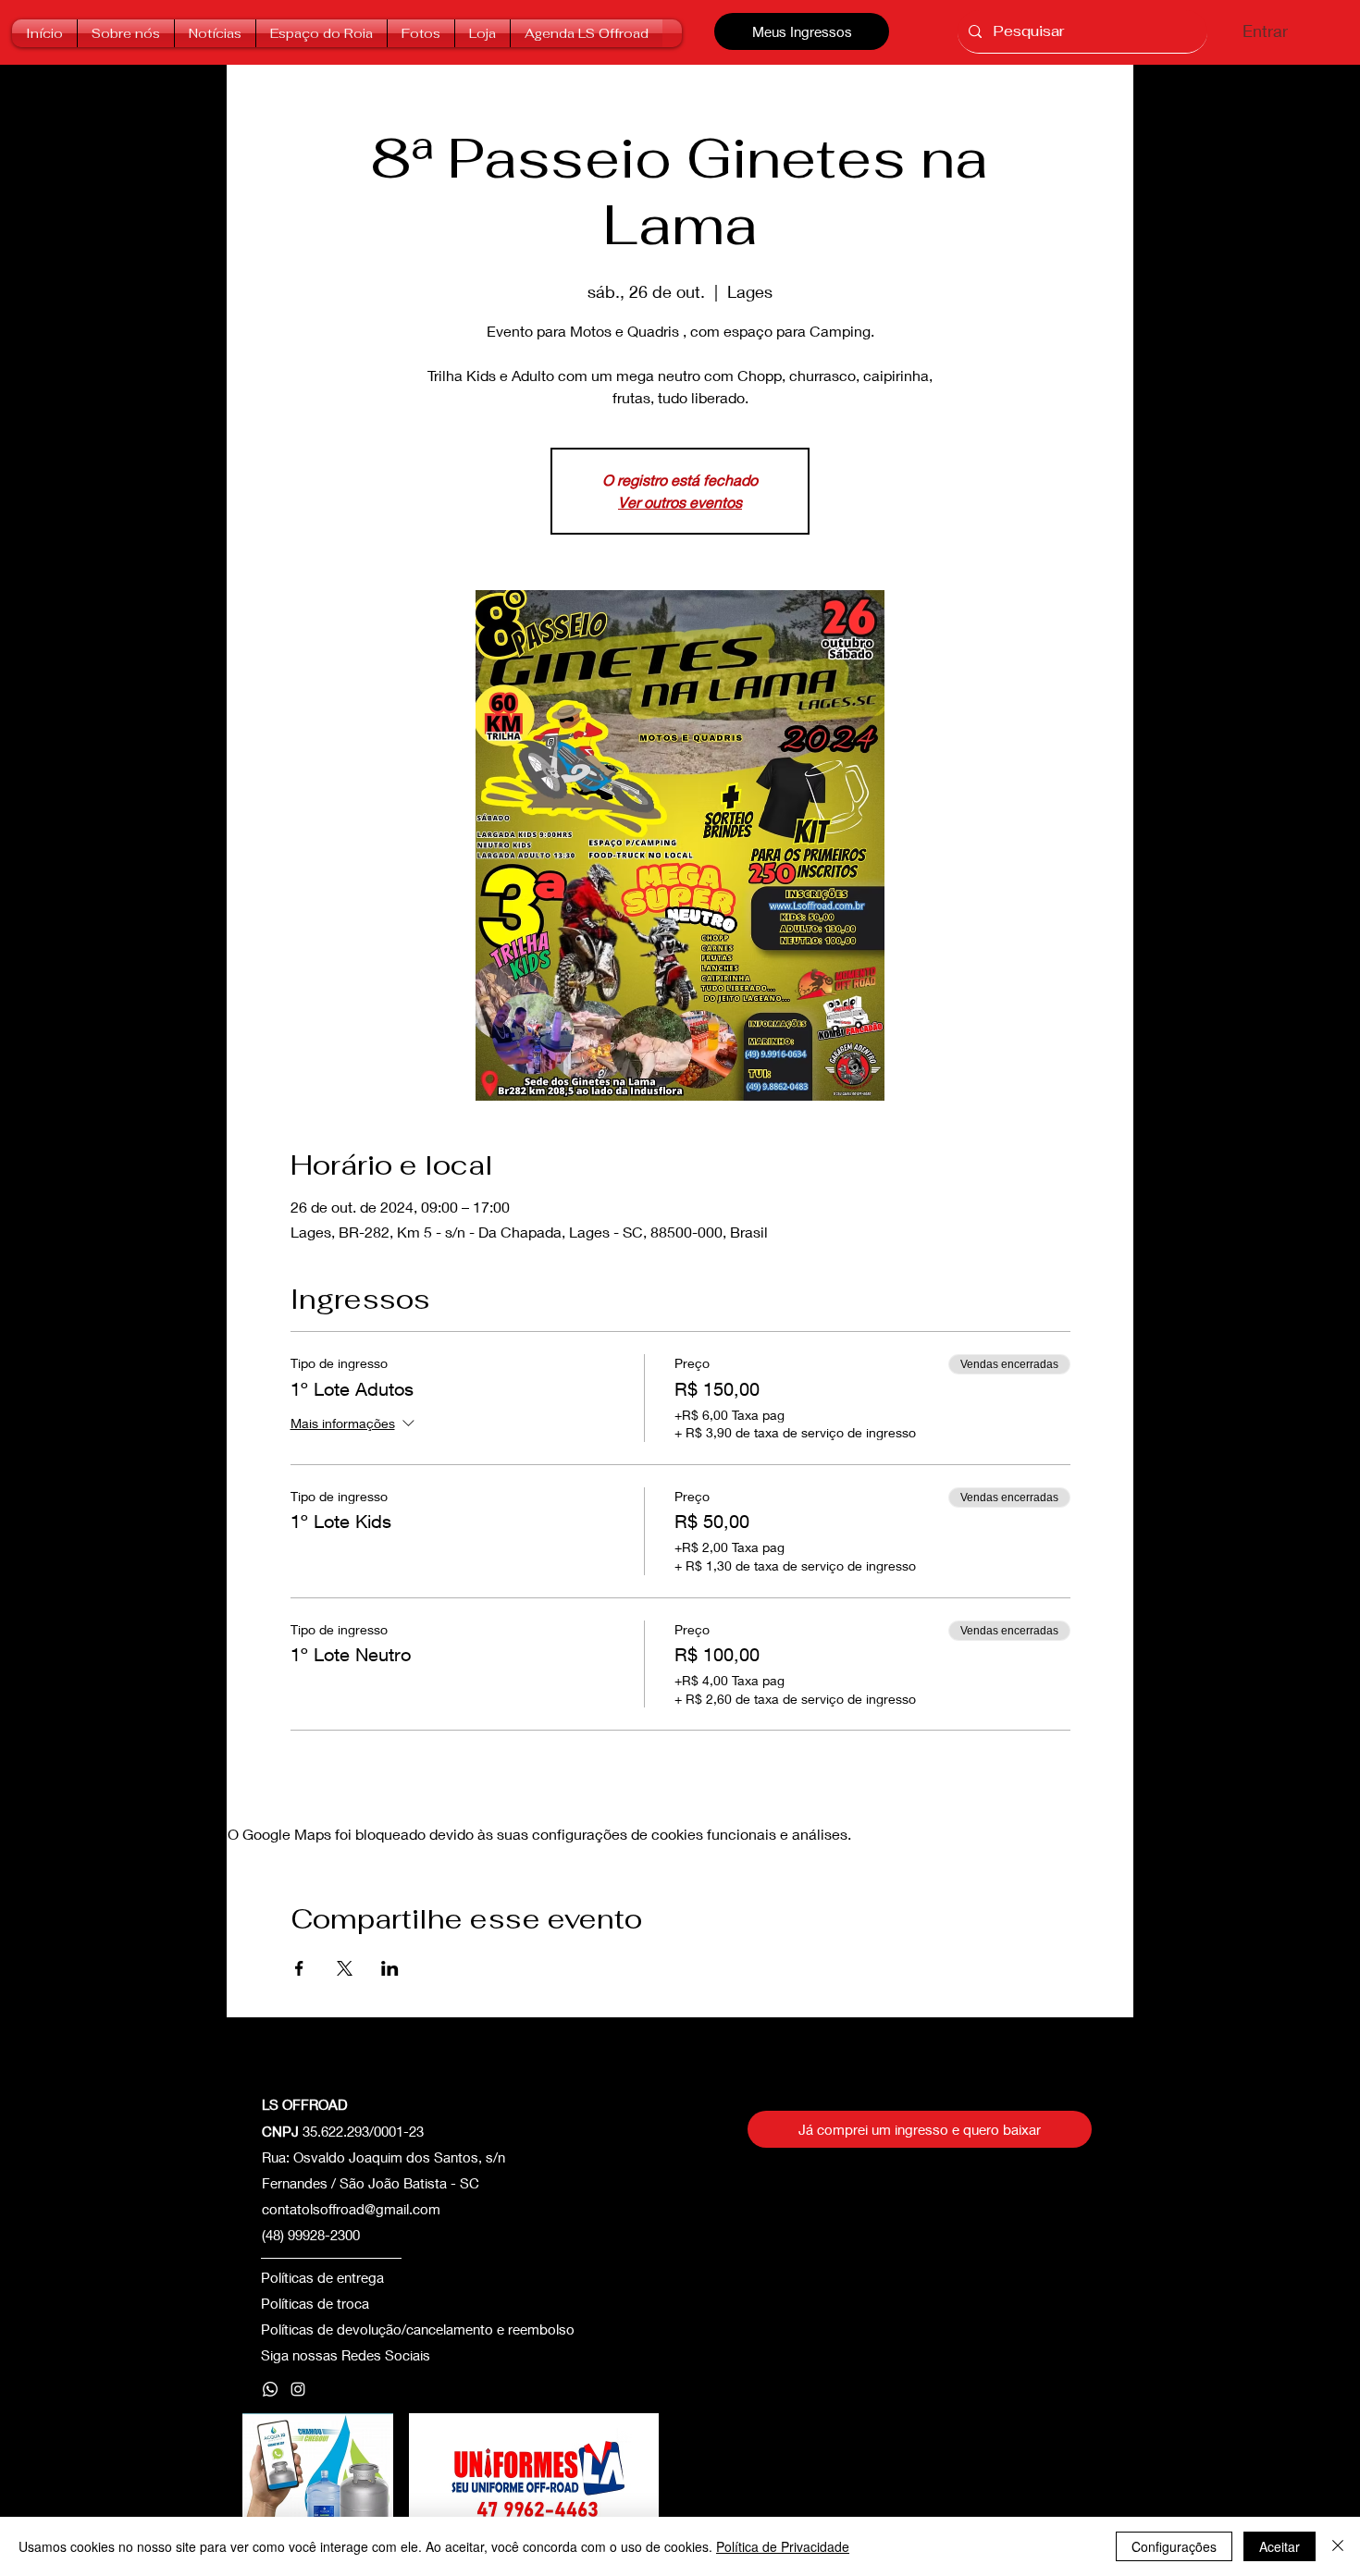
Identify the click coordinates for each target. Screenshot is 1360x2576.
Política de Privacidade (783, 2546)
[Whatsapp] (270, 2389)
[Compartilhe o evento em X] (345, 1968)
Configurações (1174, 2546)
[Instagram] (298, 2389)
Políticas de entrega (322, 2277)
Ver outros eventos (680, 502)
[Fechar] (1338, 2546)
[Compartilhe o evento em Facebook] (299, 1968)
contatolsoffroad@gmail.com (351, 2209)
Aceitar (1280, 2546)
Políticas (287, 2303)
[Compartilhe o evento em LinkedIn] (390, 1968)
